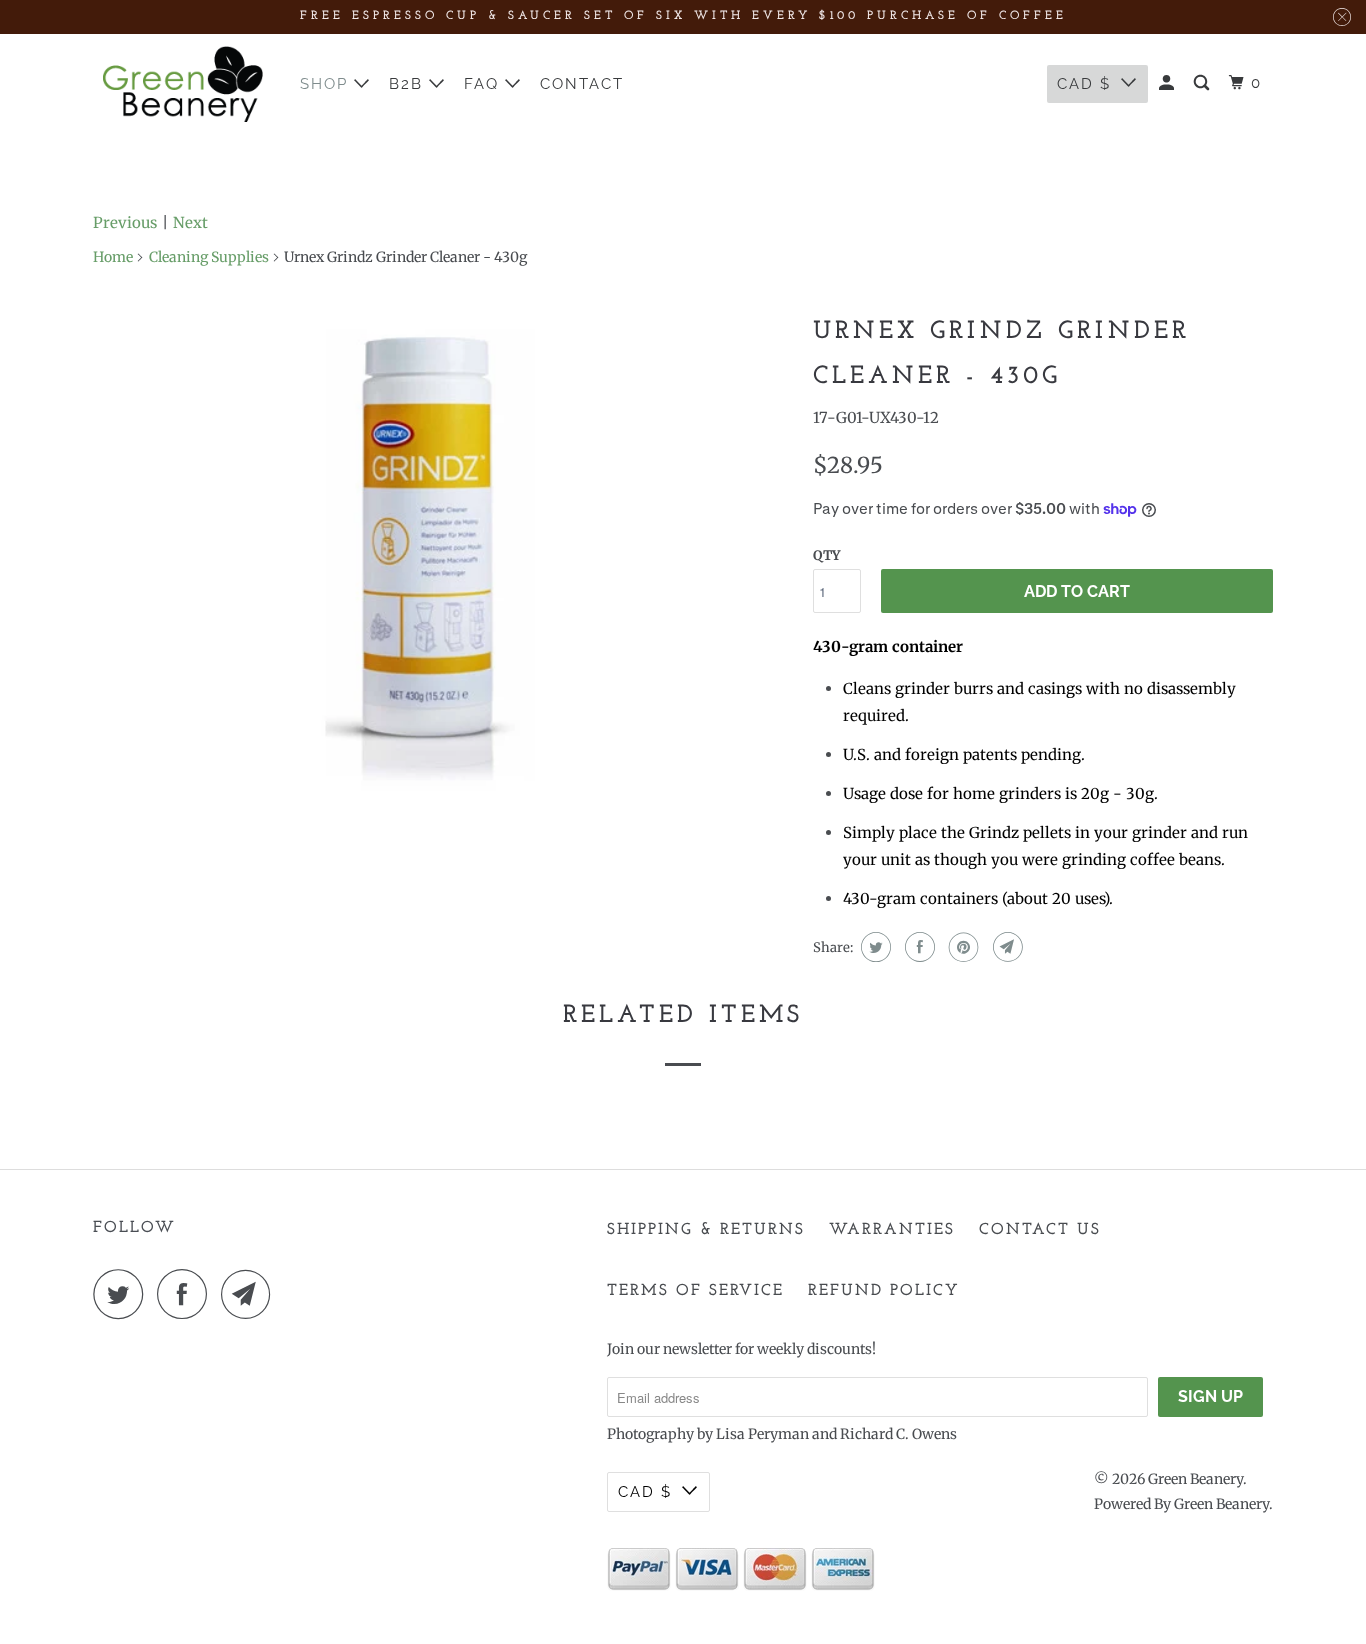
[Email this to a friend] (1005, 947)
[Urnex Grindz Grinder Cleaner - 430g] (443, 555)
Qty (826, 555)
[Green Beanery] (183, 84)
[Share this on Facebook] (917, 947)
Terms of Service (695, 1291)
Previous (125, 222)
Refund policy (884, 1291)
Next (190, 222)
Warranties (892, 1230)
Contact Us (1040, 1230)
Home (113, 257)
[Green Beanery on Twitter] (123, 1294)
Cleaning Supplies (209, 257)
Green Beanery (1195, 1479)
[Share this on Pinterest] (961, 947)
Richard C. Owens (898, 1434)
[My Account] (1169, 83)
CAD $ (1084, 84)
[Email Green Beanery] (251, 1294)
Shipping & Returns (706, 1230)
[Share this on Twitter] (873, 947)
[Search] (1204, 83)
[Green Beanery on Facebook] (187, 1294)
